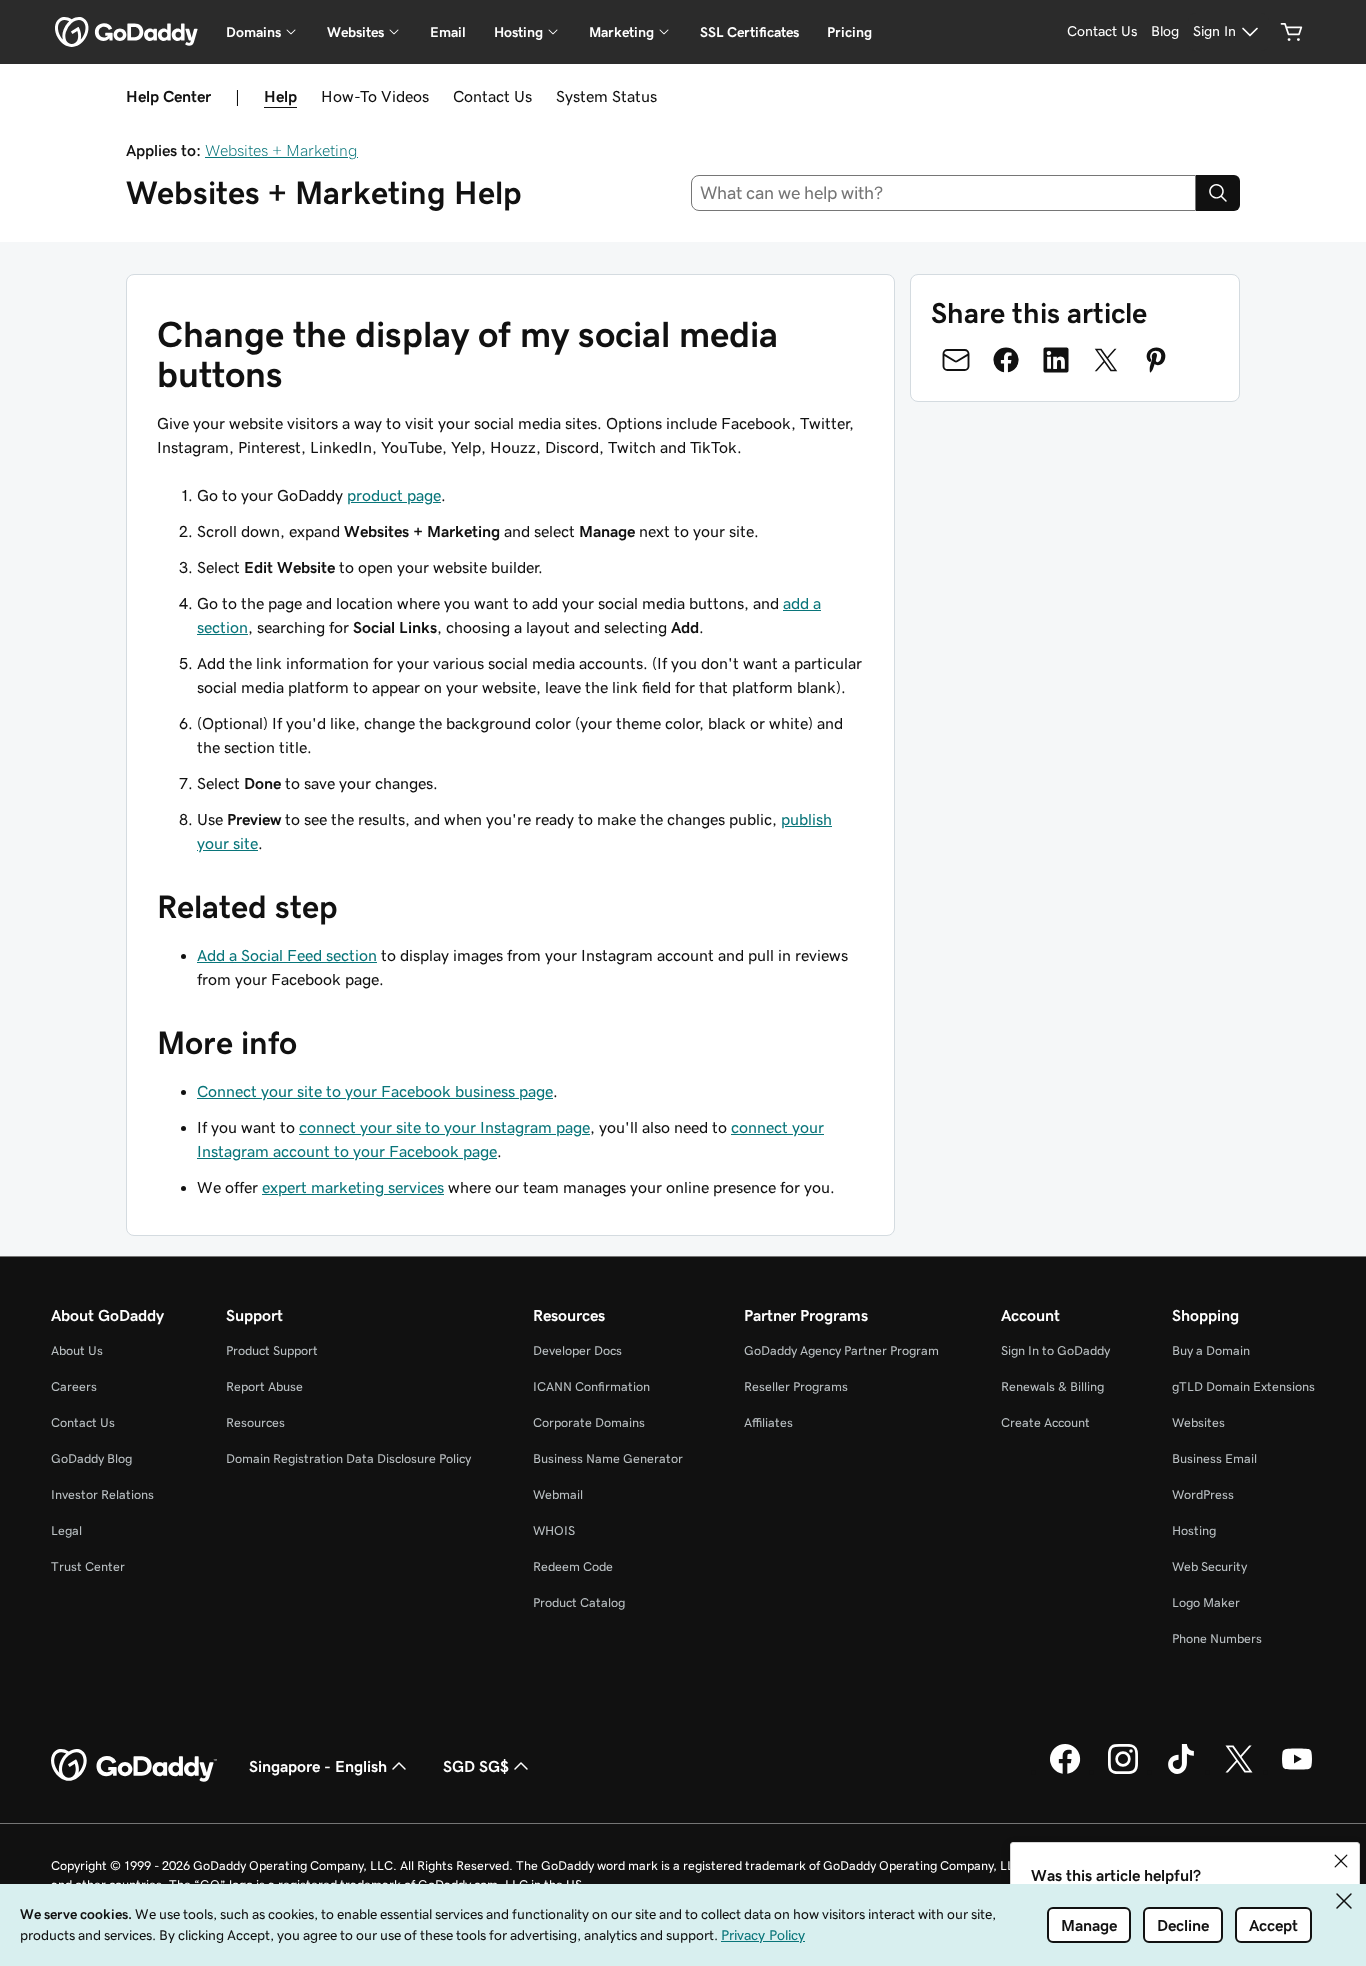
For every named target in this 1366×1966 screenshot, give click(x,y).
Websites (1198, 1422)
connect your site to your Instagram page (444, 1127)
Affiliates (768, 1422)
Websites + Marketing (281, 150)
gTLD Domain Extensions (1243, 1386)
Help (280, 96)
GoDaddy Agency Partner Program (841, 1350)
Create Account (1045, 1422)
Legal (66, 1530)
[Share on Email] (956, 360)
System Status (606, 96)
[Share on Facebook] (1006, 360)
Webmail (558, 1494)
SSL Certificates (749, 32)
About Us (77, 1350)
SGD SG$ (476, 1766)
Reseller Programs (796, 1386)
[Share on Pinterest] (1156, 360)
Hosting (1194, 1530)
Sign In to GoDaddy (1055, 1350)
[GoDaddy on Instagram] (1123, 1771)
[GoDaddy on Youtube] (1297, 1771)
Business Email (1214, 1458)
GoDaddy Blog (91, 1458)
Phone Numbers (1217, 1638)
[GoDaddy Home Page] (134, 1766)
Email (448, 32)
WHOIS (554, 1530)
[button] (1341, 1861)
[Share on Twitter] (1106, 360)
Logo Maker (1206, 1602)
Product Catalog (579, 1602)
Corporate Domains (589, 1422)
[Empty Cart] (1292, 32)
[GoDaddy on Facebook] (1065, 1771)
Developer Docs (577, 1350)
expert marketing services (353, 1187)
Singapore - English (318, 1766)
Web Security (1209, 1566)
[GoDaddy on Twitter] (1239, 1771)
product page (394, 495)
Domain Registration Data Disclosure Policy (348, 1458)
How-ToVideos (375, 96)
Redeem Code (573, 1566)
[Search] (1218, 193)
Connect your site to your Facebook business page (375, 1091)
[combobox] (944, 193)
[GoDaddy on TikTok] (1181, 1771)
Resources (255, 1422)
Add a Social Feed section (287, 955)
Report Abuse (264, 1386)
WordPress (1203, 1494)
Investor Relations (102, 1494)
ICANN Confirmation (591, 1386)
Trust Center (88, 1566)
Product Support (272, 1350)
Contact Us (492, 96)
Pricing (849, 32)
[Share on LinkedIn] (1056, 360)
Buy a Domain (1211, 1350)
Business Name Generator (608, 1458)
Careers (74, 1386)
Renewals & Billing (1052, 1386)
